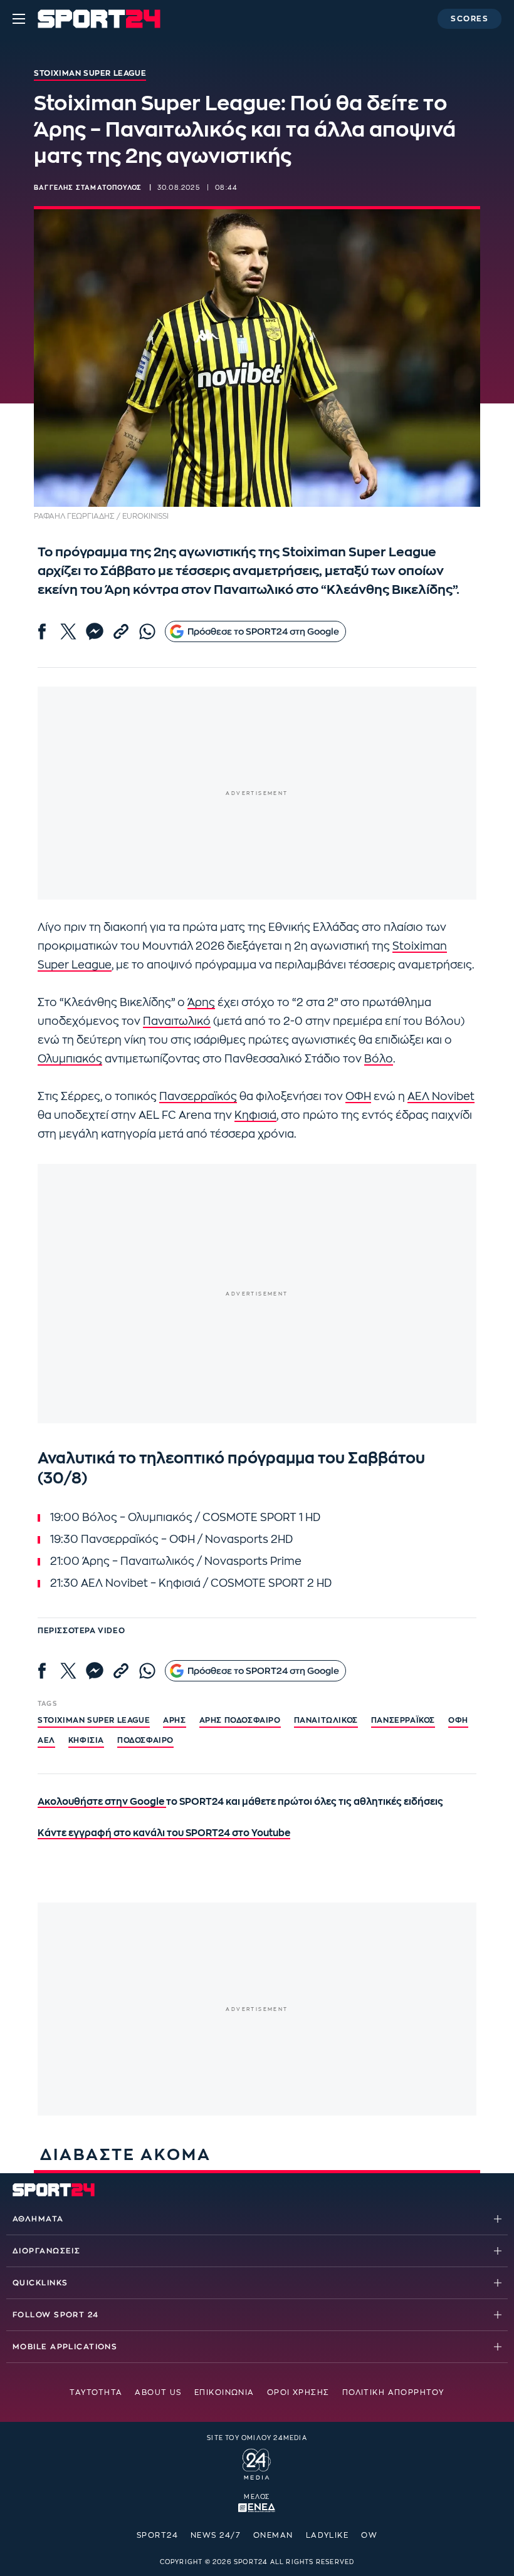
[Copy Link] (121, 631)
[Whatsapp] (147, 631)
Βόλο (379, 1059)
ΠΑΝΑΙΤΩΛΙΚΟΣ (326, 1720)
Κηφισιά (255, 1115)
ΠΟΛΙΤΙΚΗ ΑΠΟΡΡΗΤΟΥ (393, 2392)
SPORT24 (157, 2535)
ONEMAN (273, 2535)
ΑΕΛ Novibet (441, 1097)
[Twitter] (68, 631)
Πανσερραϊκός (198, 1097)
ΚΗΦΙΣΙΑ (86, 1740)
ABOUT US (158, 2392)
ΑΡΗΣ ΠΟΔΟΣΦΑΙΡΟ (240, 1720)
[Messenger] (95, 631)
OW (369, 2535)
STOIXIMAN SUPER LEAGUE (94, 1720)
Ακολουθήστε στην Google (102, 1802)
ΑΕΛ (46, 1740)
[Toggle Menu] (19, 19)
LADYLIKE (328, 2535)
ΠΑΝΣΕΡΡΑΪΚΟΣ (403, 1720)
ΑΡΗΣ (174, 1720)
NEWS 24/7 (216, 2535)
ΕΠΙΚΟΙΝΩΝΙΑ (224, 2392)
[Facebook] (42, 631)
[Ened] (257, 2506)
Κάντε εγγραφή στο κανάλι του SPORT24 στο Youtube (164, 1833)
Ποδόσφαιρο (145, 1740)
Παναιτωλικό (177, 1021)
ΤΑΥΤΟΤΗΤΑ (96, 2392)
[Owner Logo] (257, 2462)
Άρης (201, 1003)
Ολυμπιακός (70, 1059)
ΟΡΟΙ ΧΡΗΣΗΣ (298, 2392)
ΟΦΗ (358, 1097)
